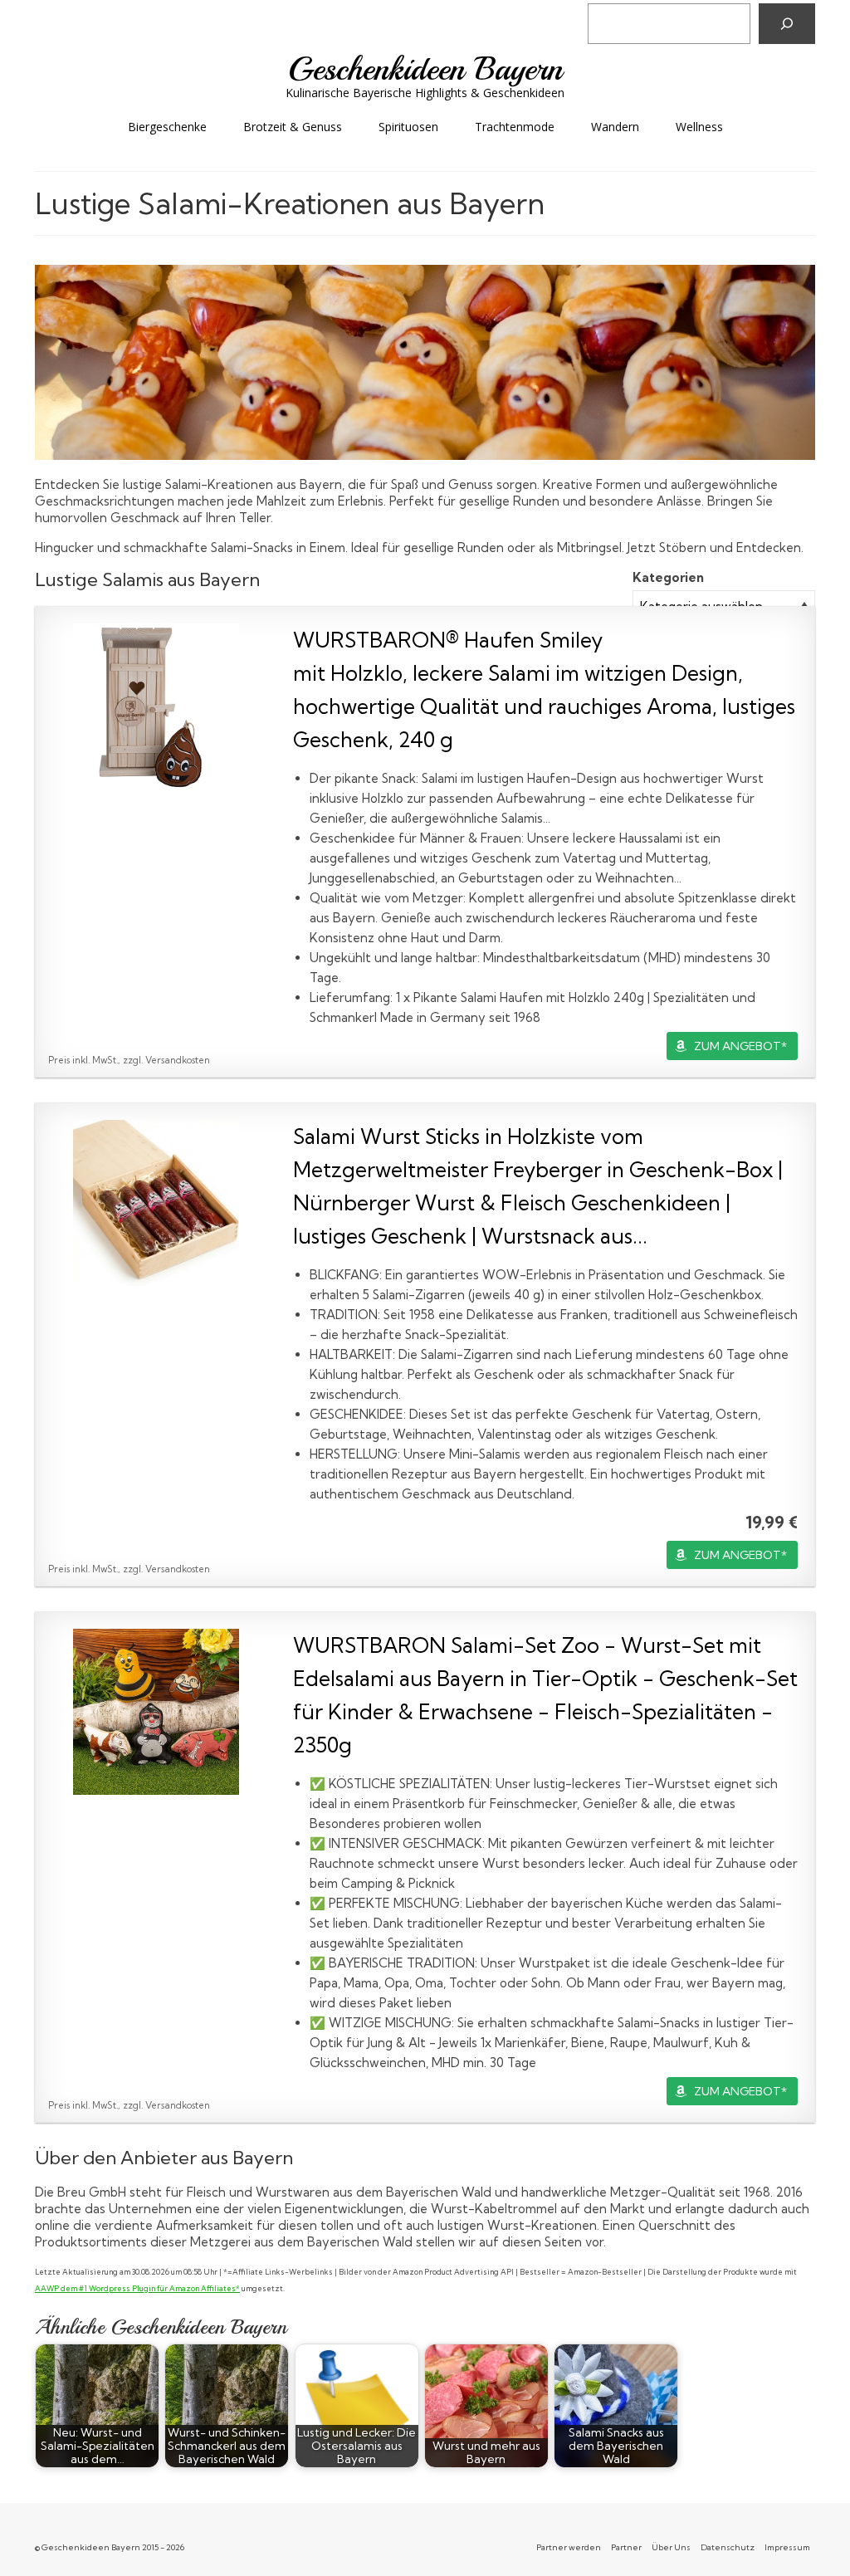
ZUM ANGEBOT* (740, 1046)
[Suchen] (787, 24)
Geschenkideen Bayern (425, 69)
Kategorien (668, 577)
